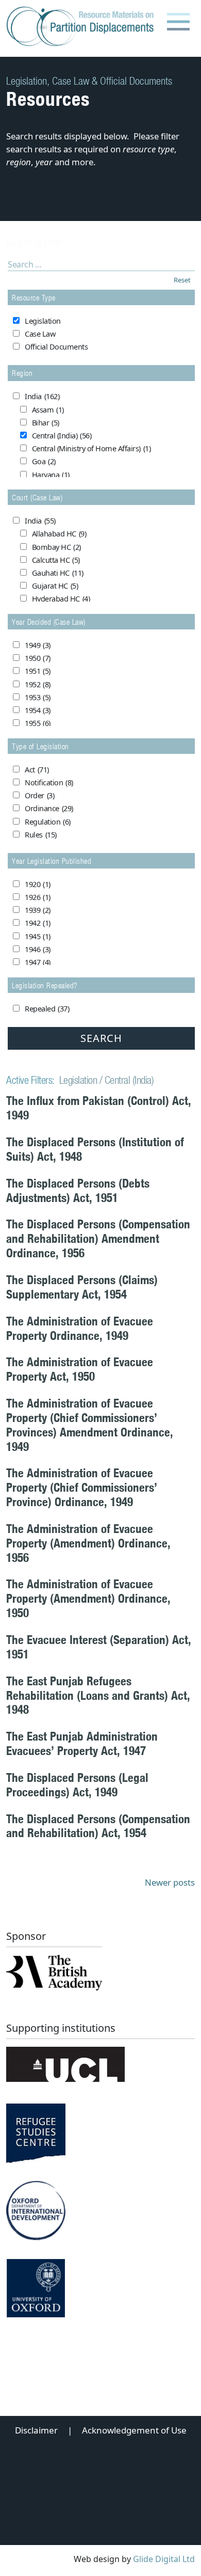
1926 (38, 897)
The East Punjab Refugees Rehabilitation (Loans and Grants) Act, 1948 (98, 1695)
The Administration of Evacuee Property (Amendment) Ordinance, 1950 (88, 1598)
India (42, 396)
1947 (38, 962)
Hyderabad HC (61, 599)
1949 (38, 645)
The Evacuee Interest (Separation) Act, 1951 (99, 1647)
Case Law (40, 334)
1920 (38, 884)
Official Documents (56, 347)
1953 (38, 697)
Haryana (51, 475)
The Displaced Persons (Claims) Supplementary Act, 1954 (82, 1287)
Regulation (48, 822)
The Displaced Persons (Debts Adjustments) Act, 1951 (78, 1190)
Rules (41, 835)
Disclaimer (36, 2430)
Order (39, 795)
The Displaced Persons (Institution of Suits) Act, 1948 (95, 1149)
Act (37, 770)
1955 (38, 723)
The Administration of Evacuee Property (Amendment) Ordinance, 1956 (88, 1543)
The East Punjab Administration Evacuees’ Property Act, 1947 (82, 1743)
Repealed (47, 1009)
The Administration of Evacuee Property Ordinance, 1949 (80, 1328)
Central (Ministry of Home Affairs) (91, 448)
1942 (38, 923)
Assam (48, 410)
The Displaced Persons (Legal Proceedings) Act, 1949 (77, 1785)
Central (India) (62, 436)
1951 (38, 671)
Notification (49, 783)
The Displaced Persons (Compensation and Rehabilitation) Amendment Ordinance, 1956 (98, 1238)
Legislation (43, 321)
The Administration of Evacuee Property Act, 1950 (80, 1369)
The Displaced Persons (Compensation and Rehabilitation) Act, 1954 (98, 1826)
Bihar (46, 423)
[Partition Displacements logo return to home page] (82, 27)
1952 (38, 684)
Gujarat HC (55, 586)
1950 (38, 658)
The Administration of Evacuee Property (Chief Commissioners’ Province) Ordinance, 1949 (82, 1487)
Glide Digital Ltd (164, 2559)
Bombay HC (56, 547)
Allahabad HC (59, 534)
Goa (44, 461)
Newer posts (170, 1882)
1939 (38, 910)
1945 (38, 936)
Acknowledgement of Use (134, 2430)
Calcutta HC (56, 560)
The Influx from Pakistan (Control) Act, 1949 (99, 1108)
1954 (38, 710)
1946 (38, 949)
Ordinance (49, 808)
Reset (182, 280)
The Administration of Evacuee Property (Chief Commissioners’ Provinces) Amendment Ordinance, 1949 (90, 1425)
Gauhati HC (58, 573)
